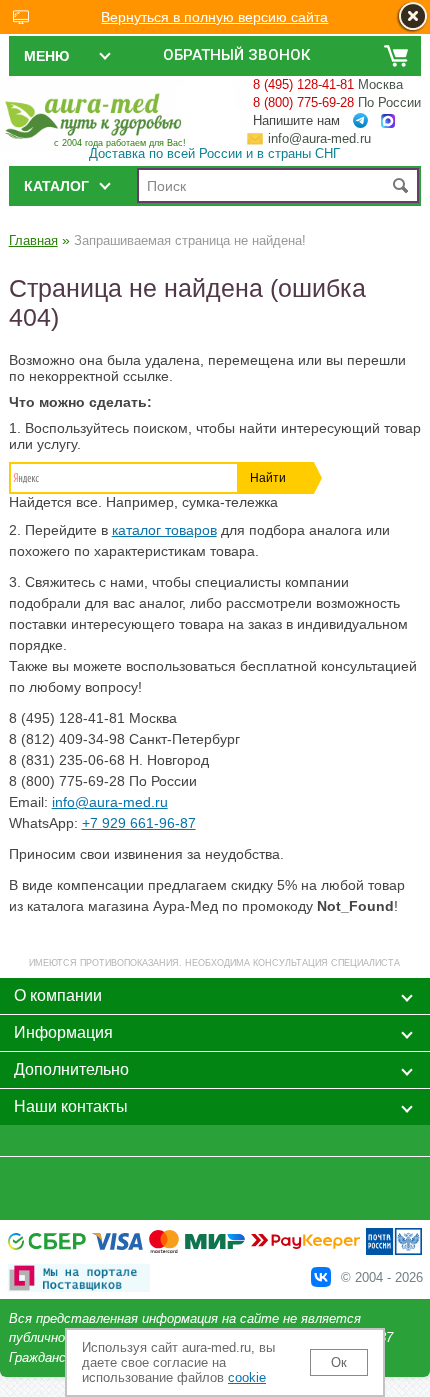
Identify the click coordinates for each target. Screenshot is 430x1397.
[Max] (388, 121)
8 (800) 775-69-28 (303, 102)
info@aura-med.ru (319, 138)
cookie (247, 1377)
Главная (33, 240)
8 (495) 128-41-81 (303, 84)
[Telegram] (360, 121)
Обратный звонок (236, 55)
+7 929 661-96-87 (139, 823)
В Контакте (321, 1277)
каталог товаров (164, 530)
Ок (339, 1362)
